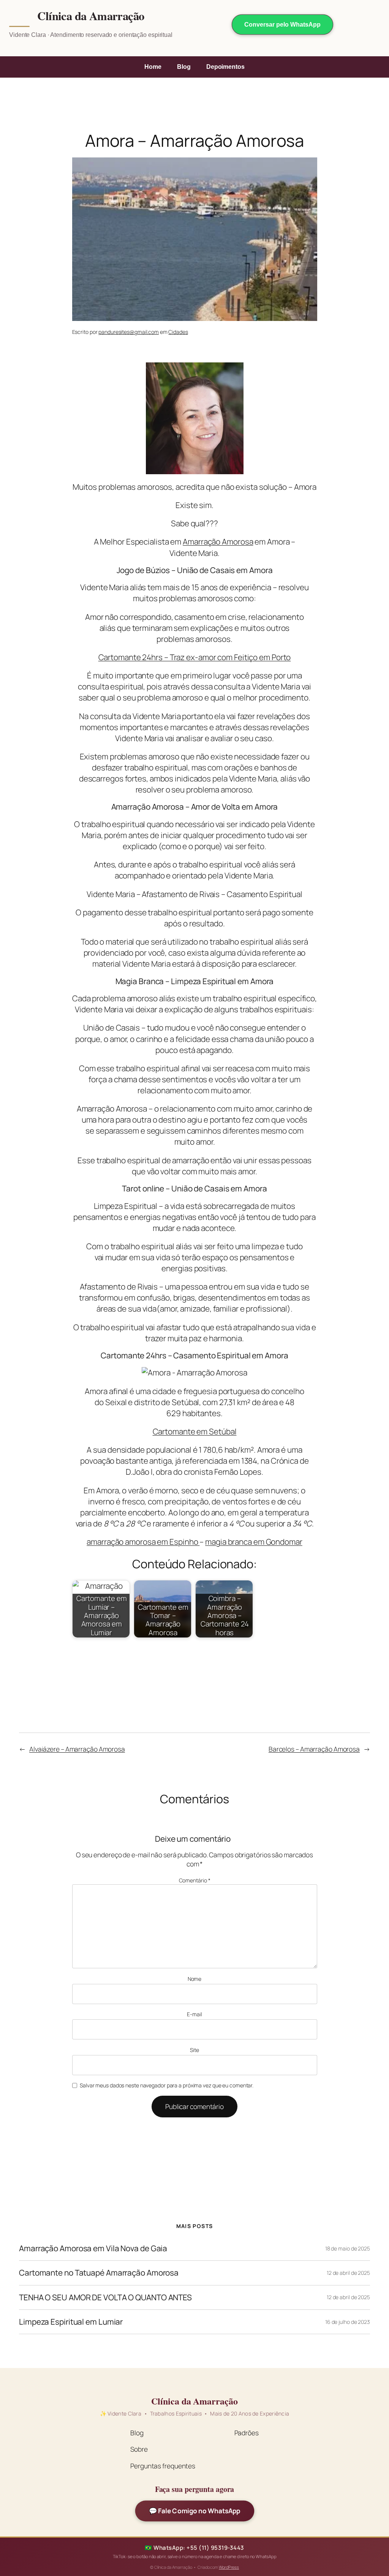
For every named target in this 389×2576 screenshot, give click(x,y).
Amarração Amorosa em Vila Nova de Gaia (93, 2248)
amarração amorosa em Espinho (143, 1542)
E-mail (194, 2014)
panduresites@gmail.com (129, 332)
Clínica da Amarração (91, 16)
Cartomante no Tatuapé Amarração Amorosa (99, 2273)
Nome (195, 1979)
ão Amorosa (232, 542)
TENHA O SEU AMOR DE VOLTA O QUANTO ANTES (105, 2297)
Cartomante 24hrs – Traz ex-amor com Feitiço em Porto (195, 657)
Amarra (195, 542)
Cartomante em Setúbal (195, 1431)
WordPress (229, 2567)
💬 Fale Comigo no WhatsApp (194, 2511)
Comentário (195, 1880)
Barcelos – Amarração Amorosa (314, 1749)
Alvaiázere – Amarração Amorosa (77, 1749)
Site (194, 2050)
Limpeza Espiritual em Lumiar (71, 2322)
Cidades (178, 332)
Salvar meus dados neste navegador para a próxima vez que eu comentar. (167, 2085)
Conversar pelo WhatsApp (282, 25)
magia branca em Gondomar (254, 1542)
